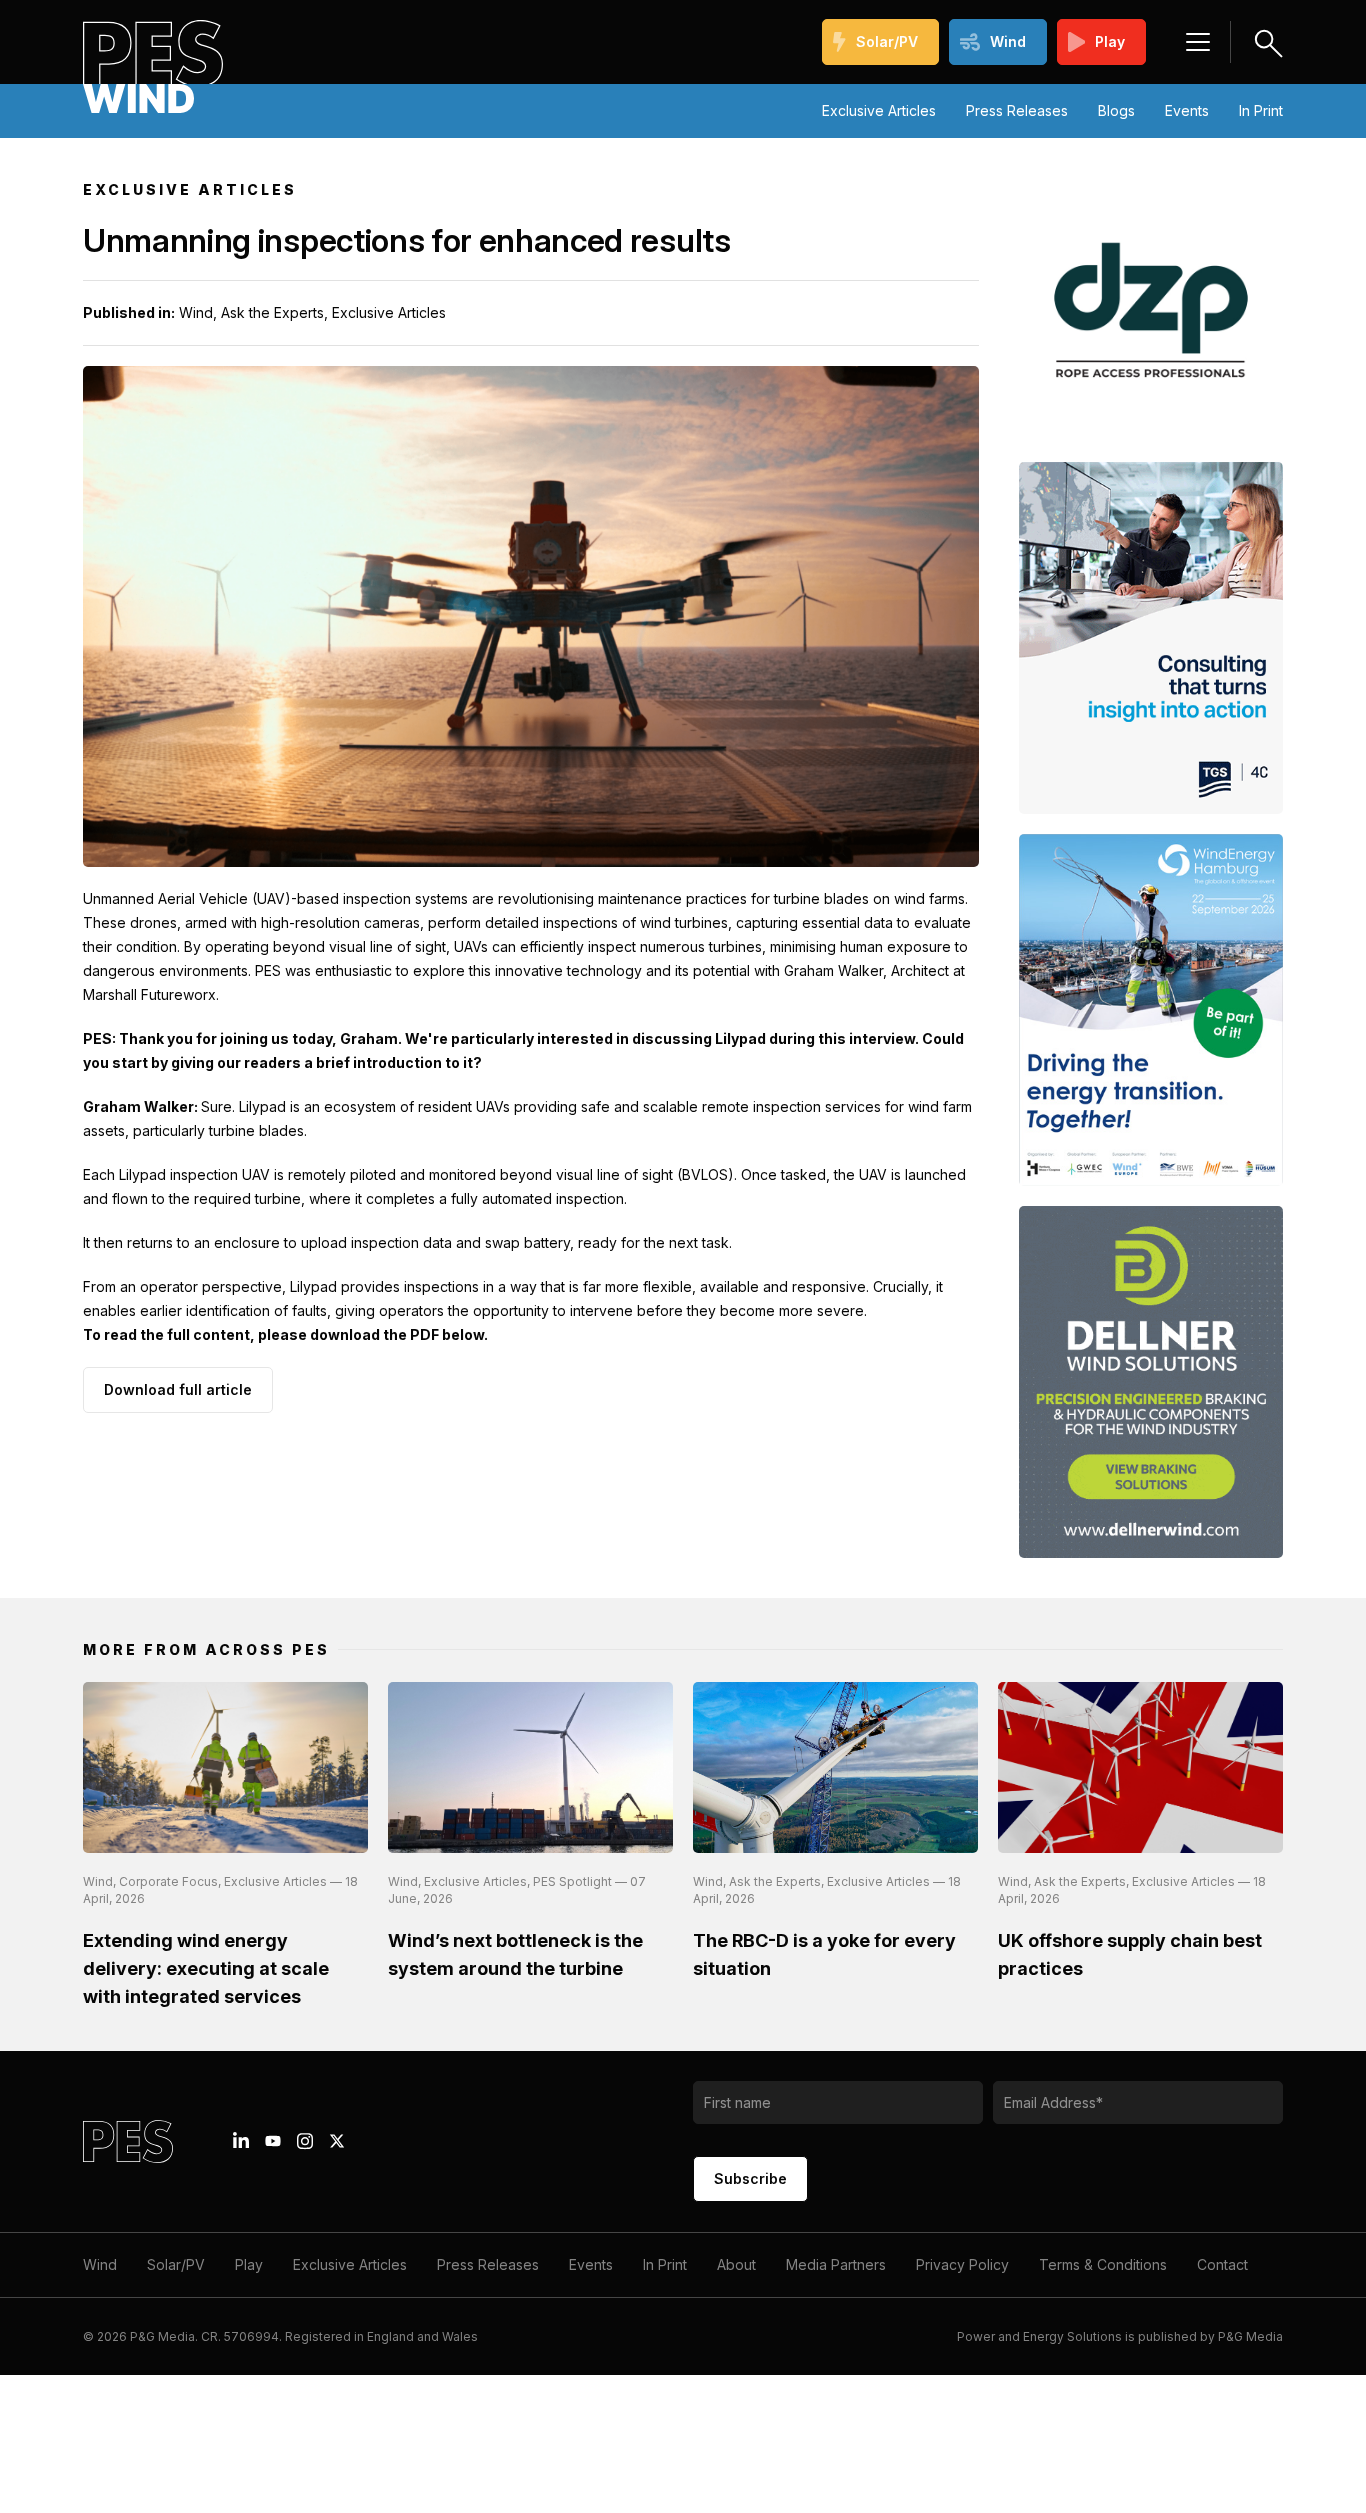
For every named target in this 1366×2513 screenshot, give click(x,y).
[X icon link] (337, 2141)
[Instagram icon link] (305, 2141)
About (736, 2264)
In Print (1261, 110)
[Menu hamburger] (1198, 42)
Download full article (178, 1389)
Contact (1222, 2264)
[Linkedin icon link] (241, 2141)
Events (1187, 110)
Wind (1008, 41)
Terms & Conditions (1103, 2264)
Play (1110, 41)
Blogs (1116, 110)
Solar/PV (887, 41)
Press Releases (1017, 110)
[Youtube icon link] (273, 2141)
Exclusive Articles (879, 110)
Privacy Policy (962, 2264)
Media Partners (836, 2264)
